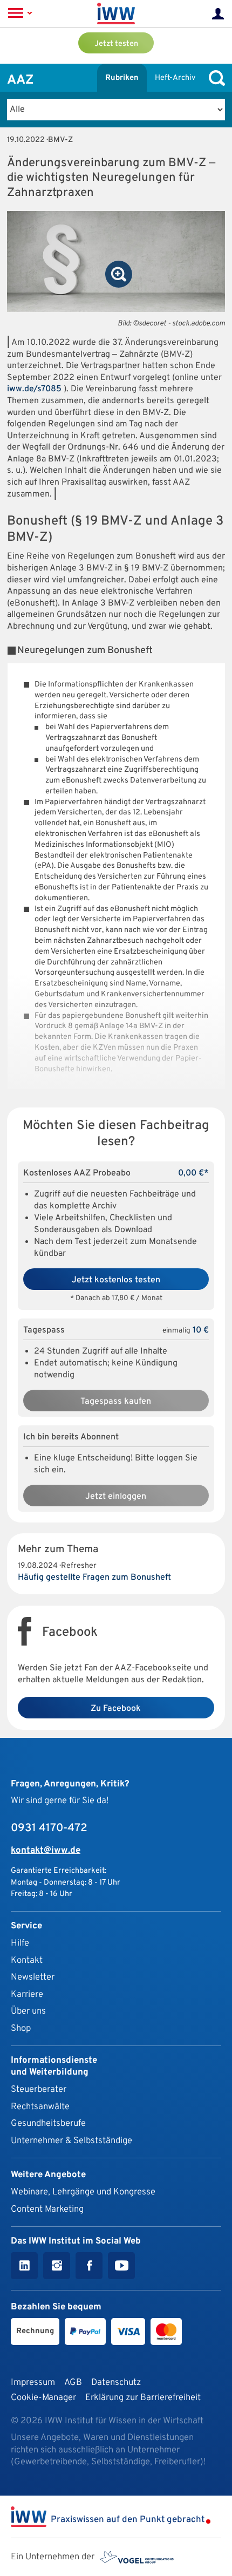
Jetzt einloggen (116, 1497)
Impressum (33, 2383)
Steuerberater (39, 2089)
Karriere (27, 1994)
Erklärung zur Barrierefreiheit (143, 2398)
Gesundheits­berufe (48, 2123)
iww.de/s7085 (34, 389)
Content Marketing (47, 2209)
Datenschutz (116, 2383)
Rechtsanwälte (40, 2107)
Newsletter (33, 1977)
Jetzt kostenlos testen (116, 1280)
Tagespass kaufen (116, 1402)
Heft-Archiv (175, 78)
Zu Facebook (116, 1709)
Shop (21, 2028)
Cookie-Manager (43, 2398)
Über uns (28, 2011)
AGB (73, 2383)
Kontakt (27, 1960)
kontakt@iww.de (46, 1850)
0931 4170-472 (49, 1829)
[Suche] (214, 78)
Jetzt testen (116, 44)
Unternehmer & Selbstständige (71, 2141)
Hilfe (20, 1943)
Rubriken (122, 78)
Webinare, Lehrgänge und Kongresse (83, 2192)
